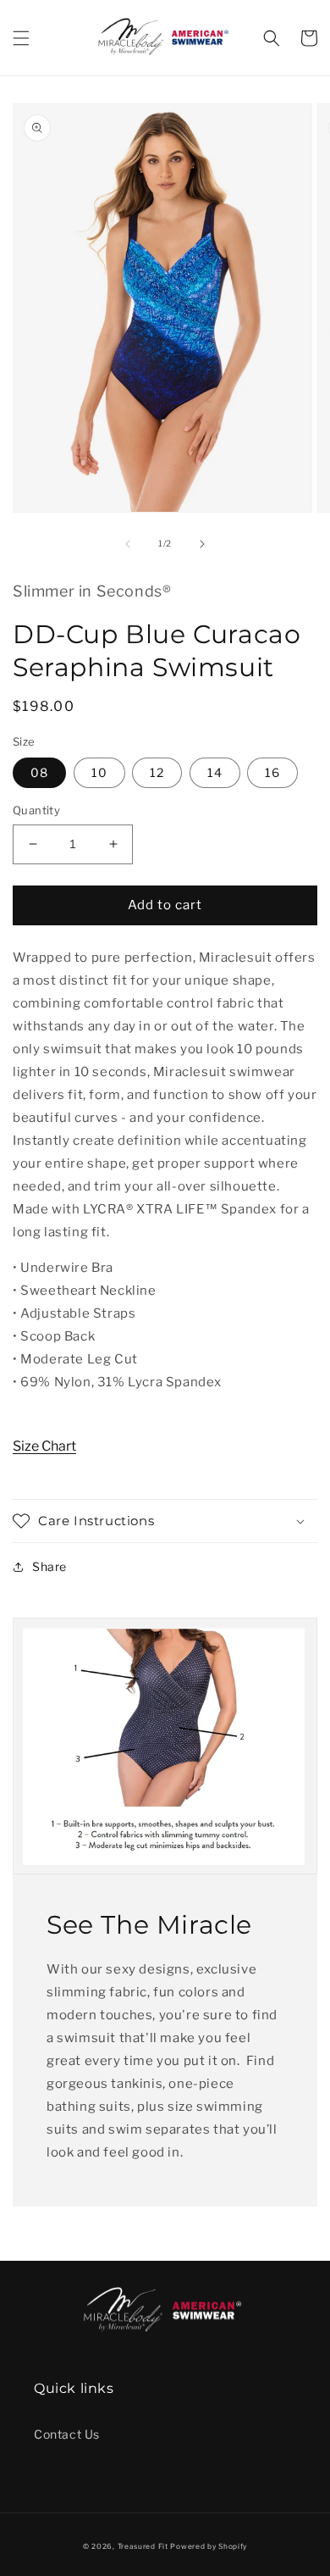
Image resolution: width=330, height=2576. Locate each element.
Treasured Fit (143, 2546)
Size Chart (44, 1446)
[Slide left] (128, 544)
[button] (21, 38)
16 (272, 772)
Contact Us (67, 2434)
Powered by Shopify (209, 2546)
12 (157, 772)
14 (215, 772)
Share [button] (49, 1566)
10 (99, 772)
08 (39, 772)
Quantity (36, 810)
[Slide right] (202, 544)
